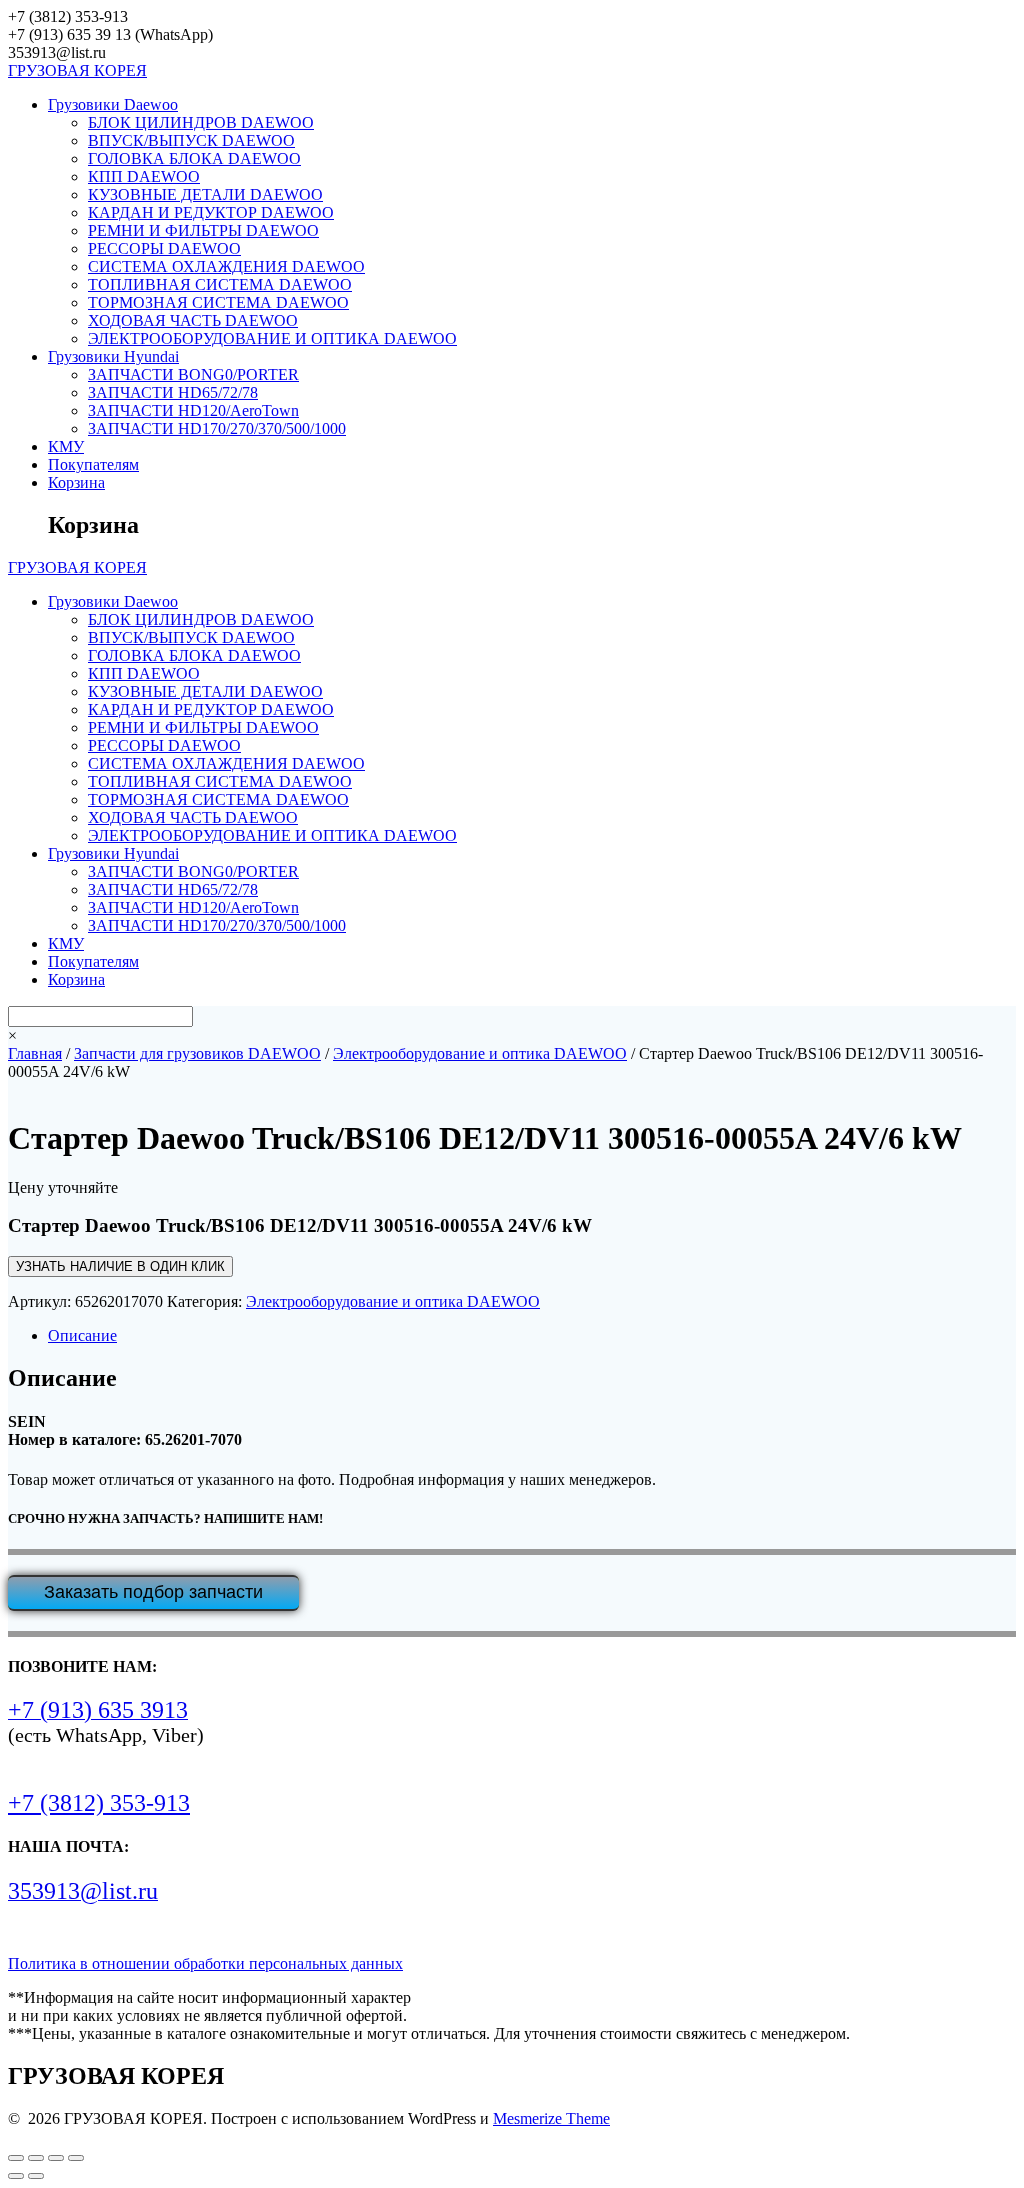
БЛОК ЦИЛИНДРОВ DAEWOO (201, 122)
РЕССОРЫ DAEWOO (164, 248)
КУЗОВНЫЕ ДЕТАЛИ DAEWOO (205, 194)
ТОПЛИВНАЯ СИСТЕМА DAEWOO (220, 284)
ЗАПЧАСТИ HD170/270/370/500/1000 (217, 428)
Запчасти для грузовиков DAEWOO (197, 1053)
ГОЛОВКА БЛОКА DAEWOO (194, 158)
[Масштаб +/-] (16, 2158)
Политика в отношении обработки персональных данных (205, 1963)
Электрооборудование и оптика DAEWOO (480, 1053)
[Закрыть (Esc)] (76, 2158)
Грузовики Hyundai (113, 356)
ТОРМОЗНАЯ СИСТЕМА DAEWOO (218, 302)
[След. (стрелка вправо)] (36, 2176)
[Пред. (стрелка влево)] (16, 2176)
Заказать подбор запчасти (153, 1592)
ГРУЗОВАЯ (77, 70)
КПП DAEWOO (144, 176)
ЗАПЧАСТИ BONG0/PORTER (193, 374)
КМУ (66, 446)
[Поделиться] (56, 2158)
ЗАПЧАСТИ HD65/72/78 (173, 392)
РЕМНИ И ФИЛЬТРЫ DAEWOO (203, 230)
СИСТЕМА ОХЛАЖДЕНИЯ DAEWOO (226, 266)
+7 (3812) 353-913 (99, 1803)
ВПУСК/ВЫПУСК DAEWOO (191, 140)
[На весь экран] (36, 2158)
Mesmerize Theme (551, 2118)
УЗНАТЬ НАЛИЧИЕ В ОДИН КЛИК (120, 1266)
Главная (35, 1053)
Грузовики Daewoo (113, 104)
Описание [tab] (82, 1335)
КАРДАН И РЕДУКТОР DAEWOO (211, 212)
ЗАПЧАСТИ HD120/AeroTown (193, 410)
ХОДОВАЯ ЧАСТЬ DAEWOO (193, 320)
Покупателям (93, 464)
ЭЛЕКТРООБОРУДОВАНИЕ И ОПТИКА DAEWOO (272, 338)
